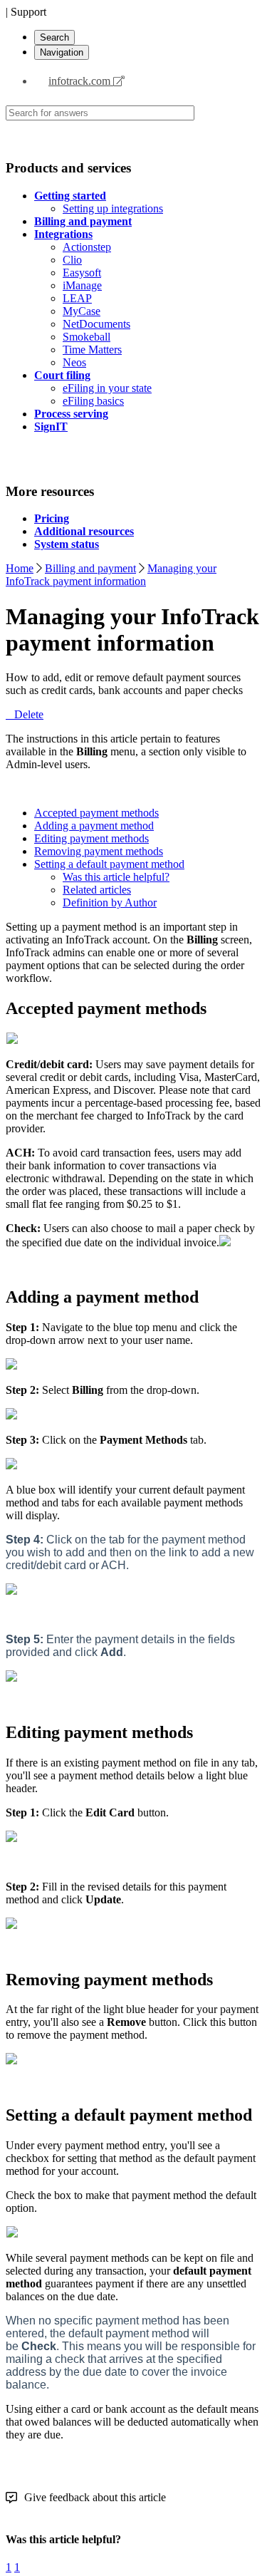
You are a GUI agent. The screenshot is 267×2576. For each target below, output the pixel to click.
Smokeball (87, 337)
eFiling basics (93, 401)
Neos (74, 362)
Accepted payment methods (96, 813)
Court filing (62, 375)
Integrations (63, 234)
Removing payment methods (99, 851)
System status (67, 544)
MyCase (82, 311)
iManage (82, 285)
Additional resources (84, 531)
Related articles (97, 890)
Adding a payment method (94, 826)
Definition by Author (110, 902)
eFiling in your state (107, 388)
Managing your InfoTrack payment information (111, 575)
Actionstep (87, 247)
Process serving (71, 414)
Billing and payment (83, 221)
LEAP (77, 298)
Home (20, 568)
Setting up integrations (113, 208)
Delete (29, 714)
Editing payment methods (91, 838)
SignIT (51, 426)
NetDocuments (96, 324)
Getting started (70, 196)
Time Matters (92, 350)
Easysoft (82, 273)
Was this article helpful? (116, 877)
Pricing (52, 518)
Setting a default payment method (109, 864)
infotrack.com (81, 81)
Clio (72, 260)
